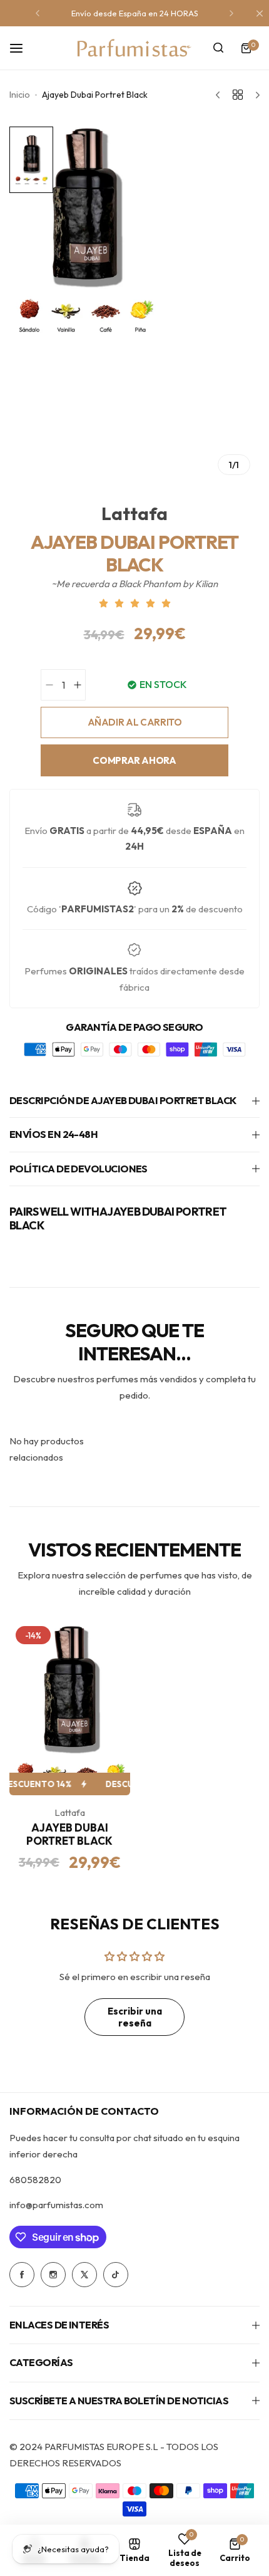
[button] (38, 13)
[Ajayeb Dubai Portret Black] (70, 1708)
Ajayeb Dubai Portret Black (69, 1834)
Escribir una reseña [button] (135, 2017)
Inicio (20, 95)
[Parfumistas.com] (134, 48)
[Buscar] (218, 48)
